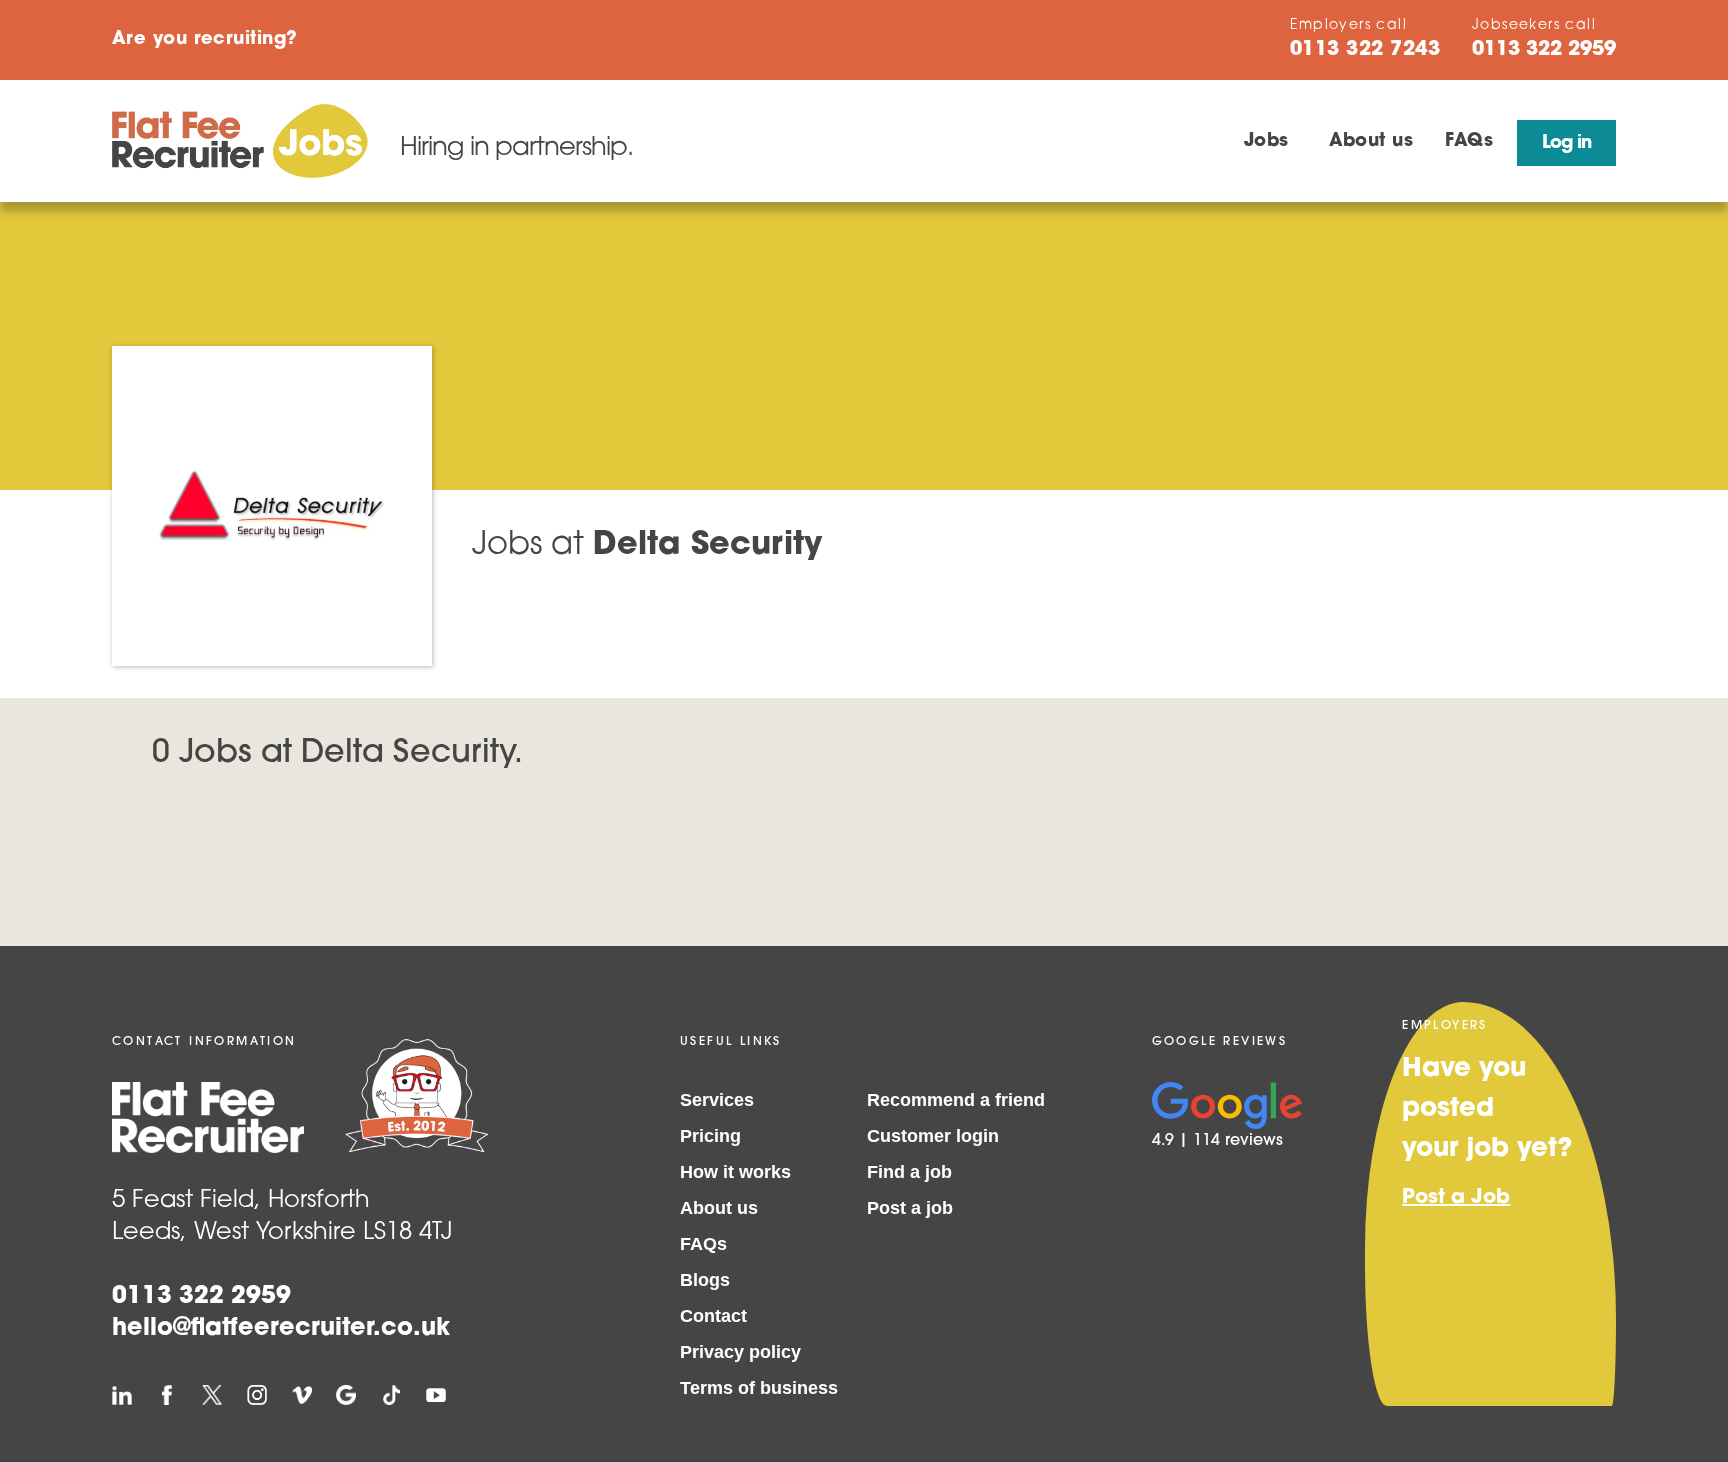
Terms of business (759, 1388)
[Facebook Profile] (167, 1395)
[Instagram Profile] (257, 1395)
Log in (1566, 144)
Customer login (933, 1136)
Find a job (909, 1172)
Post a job (910, 1208)
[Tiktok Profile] (391, 1395)
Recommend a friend (956, 1100)
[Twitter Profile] (212, 1395)
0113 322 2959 (201, 1297)
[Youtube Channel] (436, 1395)
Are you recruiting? (205, 40)
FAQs (1469, 142)
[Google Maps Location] (346, 1395)
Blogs (705, 1280)
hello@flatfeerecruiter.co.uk (281, 1329)
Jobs (1266, 142)
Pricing (710, 1136)
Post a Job (1456, 1198)
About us (1371, 142)
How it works (735, 1172)
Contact (713, 1316)
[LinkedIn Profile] (122, 1395)
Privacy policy (740, 1352)
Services (717, 1100)
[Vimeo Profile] (302, 1395)
